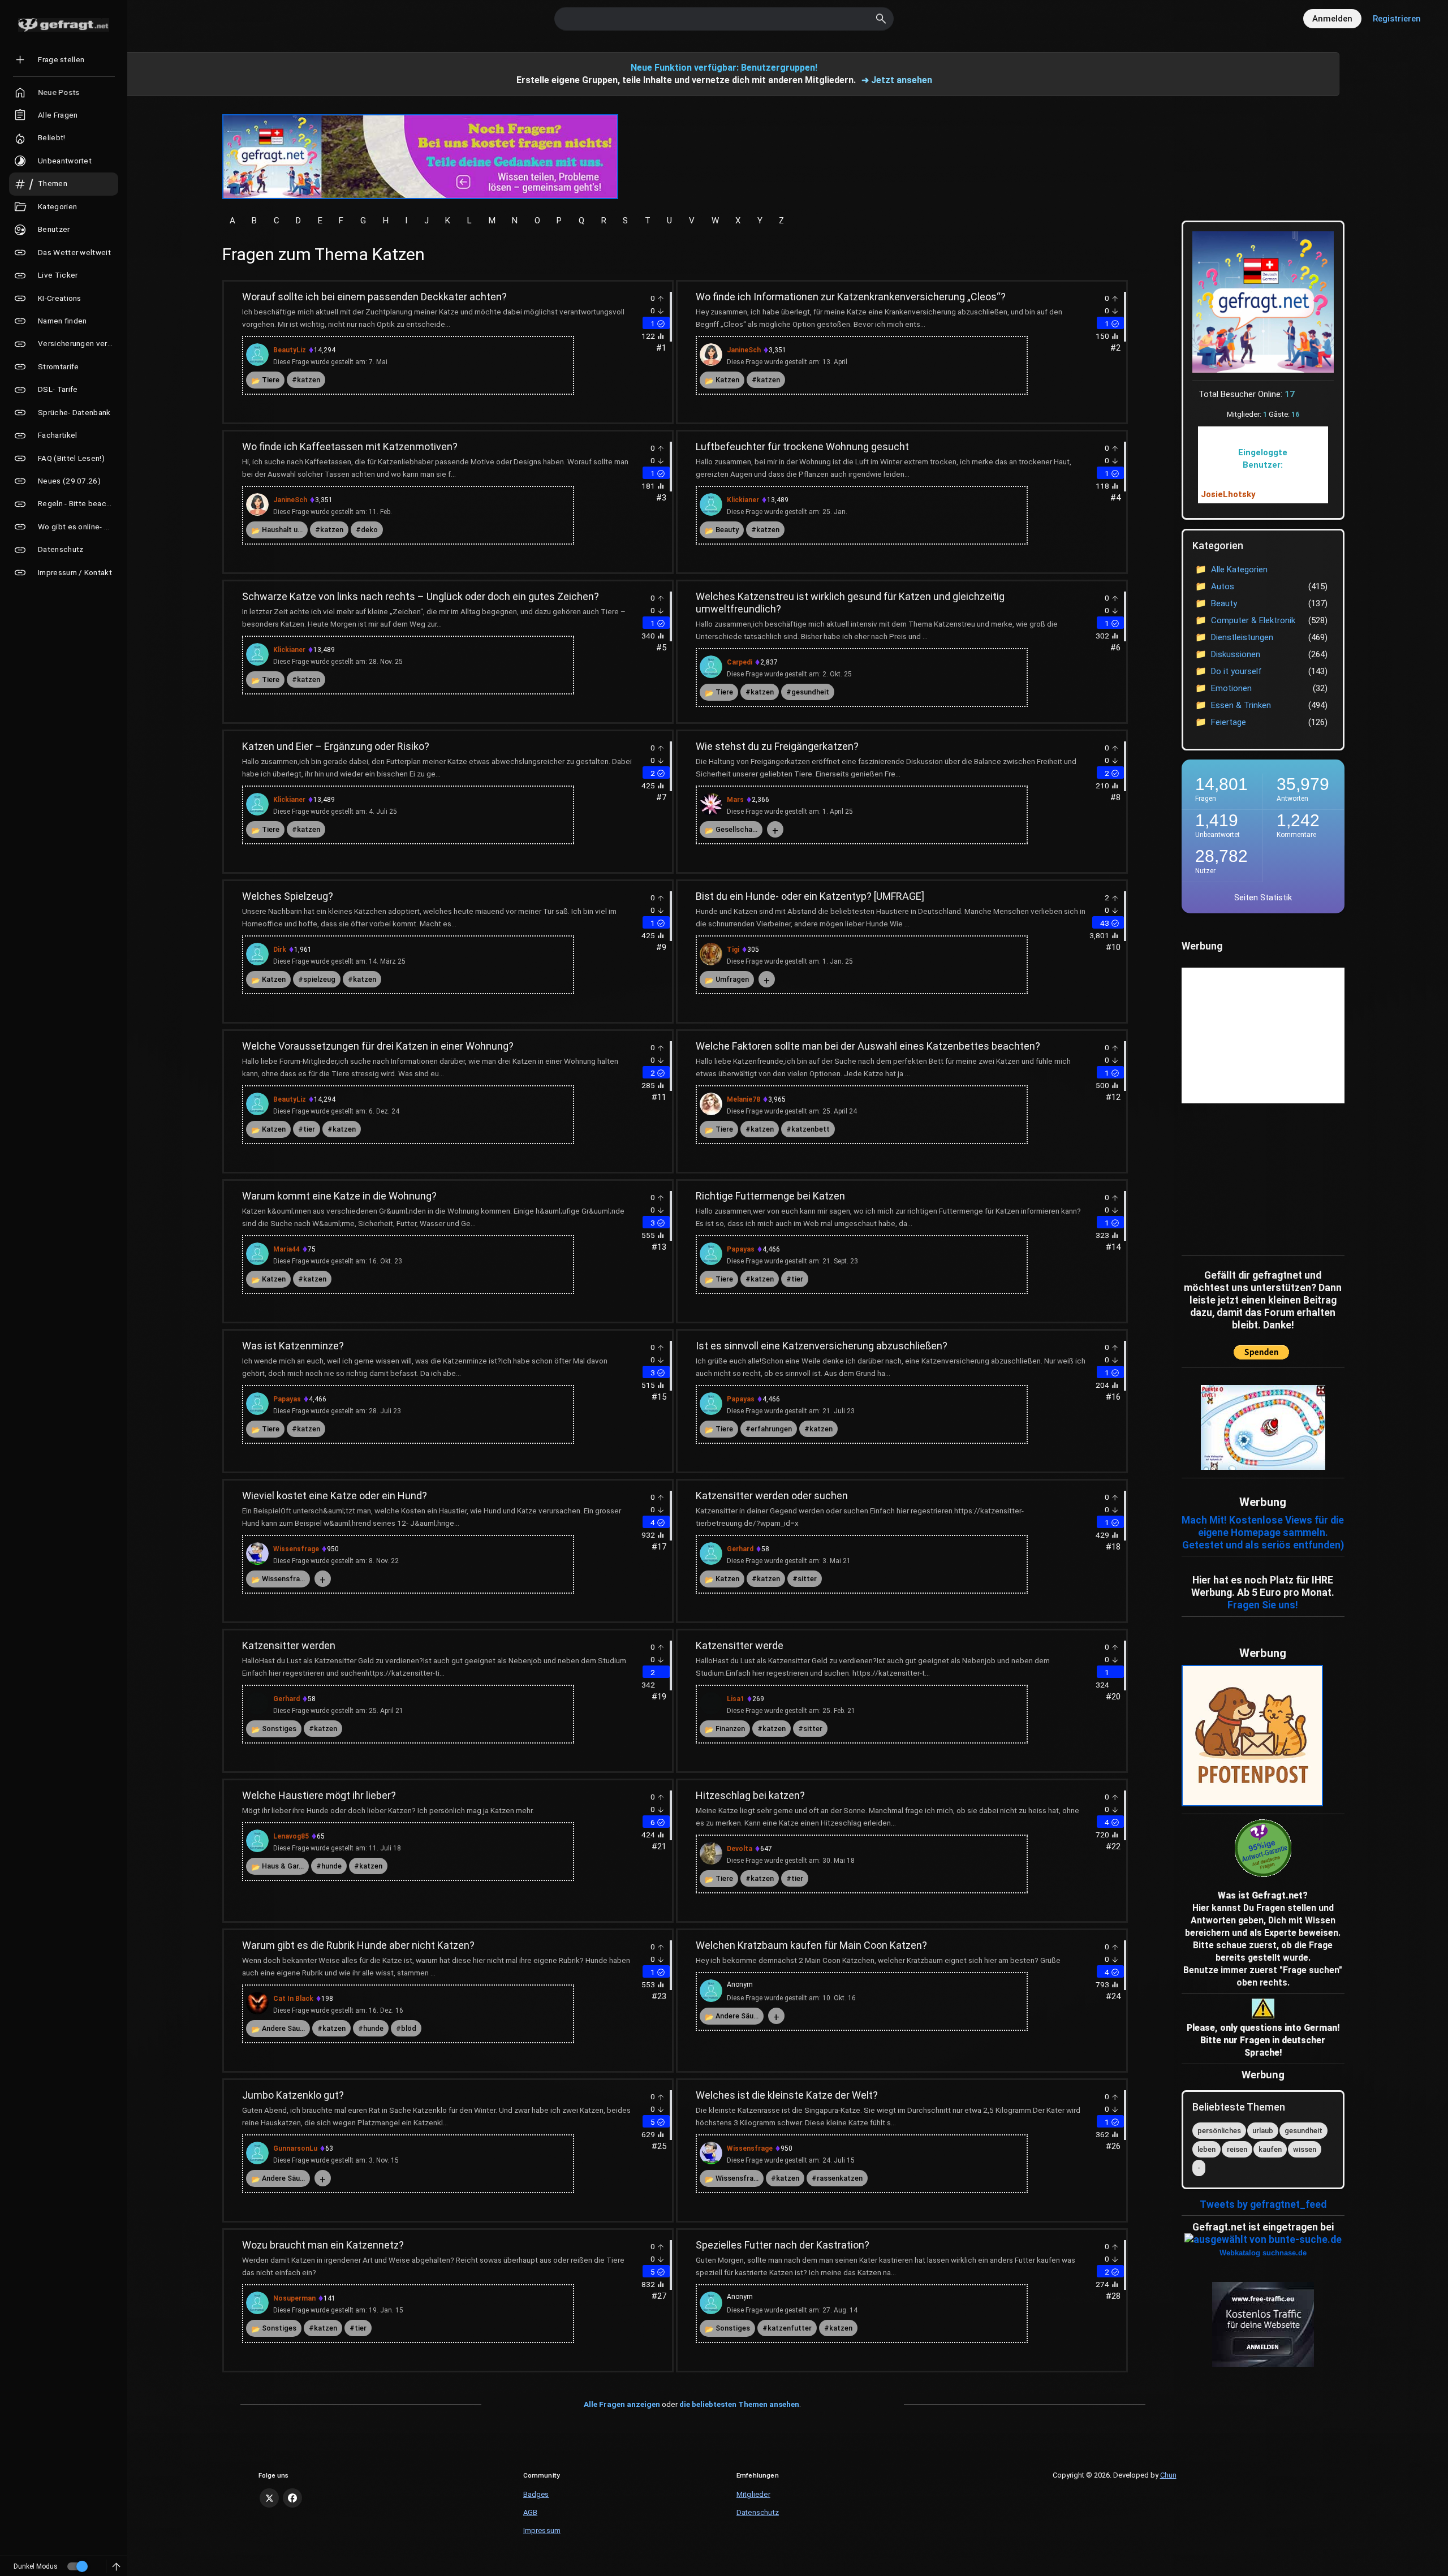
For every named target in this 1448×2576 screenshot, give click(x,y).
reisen (1237, 2149)
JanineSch (744, 350)
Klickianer (743, 500)
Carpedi (740, 662)
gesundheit (810, 692)
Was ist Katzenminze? (293, 1346)
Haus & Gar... (283, 1866)
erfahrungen (771, 1429)
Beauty (727, 530)
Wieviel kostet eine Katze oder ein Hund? (335, 1496)
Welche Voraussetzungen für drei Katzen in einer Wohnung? (378, 1046)
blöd (409, 2028)
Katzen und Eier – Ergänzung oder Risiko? (336, 746)
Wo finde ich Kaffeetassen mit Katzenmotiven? (350, 446)
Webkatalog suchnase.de (1263, 2253)
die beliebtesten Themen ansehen (739, 2404)
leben (1206, 2149)
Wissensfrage (296, 1549)
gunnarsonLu (295, 2148)
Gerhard (740, 1549)
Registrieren (1397, 19)
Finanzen (730, 1729)
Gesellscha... (736, 829)
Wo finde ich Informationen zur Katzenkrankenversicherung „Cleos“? (851, 297)
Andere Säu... (283, 2028)
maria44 (286, 1249)
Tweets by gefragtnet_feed (1263, 2204)
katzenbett (811, 1129)
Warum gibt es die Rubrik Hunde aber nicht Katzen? (358, 1945)
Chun (1168, 2475)
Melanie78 (744, 1099)
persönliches (1219, 2131)
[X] (269, 2498)
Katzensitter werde (740, 1645)
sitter (807, 1579)
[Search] (881, 19)
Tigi (733, 950)
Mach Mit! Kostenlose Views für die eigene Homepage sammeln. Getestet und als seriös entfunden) (1263, 1533)
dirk (280, 950)
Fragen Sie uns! (1263, 1605)
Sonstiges (279, 1729)
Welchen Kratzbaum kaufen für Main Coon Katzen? (811, 1945)
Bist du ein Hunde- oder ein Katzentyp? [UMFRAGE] (810, 896)
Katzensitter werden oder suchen (772, 1496)
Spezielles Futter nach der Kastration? (783, 2245)
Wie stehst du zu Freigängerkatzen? (777, 746)
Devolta (740, 1849)
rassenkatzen (840, 2178)
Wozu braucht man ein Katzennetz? (323, 2245)
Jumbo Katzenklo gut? (293, 2095)
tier (309, 1129)
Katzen (727, 380)
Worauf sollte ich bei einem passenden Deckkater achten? (374, 297)
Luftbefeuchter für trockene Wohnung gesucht (802, 446)
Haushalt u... (282, 530)
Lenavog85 (291, 1836)
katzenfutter (790, 2328)
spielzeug (319, 979)
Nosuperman (294, 2298)
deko (369, 530)
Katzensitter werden (289, 1645)
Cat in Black (293, 1999)
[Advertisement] (1252, 1177)
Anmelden (1332, 19)
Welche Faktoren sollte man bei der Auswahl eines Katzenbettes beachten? (868, 1046)
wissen (1305, 2149)
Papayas (741, 1249)
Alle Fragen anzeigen (622, 2404)
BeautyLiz (290, 350)
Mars (735, 800)
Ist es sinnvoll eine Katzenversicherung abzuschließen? (822, 1346)
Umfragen (732, 979)
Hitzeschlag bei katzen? (750, 1795)
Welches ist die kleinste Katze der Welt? (787, 2095)
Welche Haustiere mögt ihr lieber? (319, 1795)
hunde (331, 1866)
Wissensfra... (283, 1579)
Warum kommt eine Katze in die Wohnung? (339, 1196)
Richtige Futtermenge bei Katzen (770, 1196)
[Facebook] (292, 2498)
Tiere (271, 380)
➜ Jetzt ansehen (897, 80)
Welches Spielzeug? (288, 896)
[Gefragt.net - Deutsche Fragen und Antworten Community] (64, 25)
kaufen (1270, 2149)
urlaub (1263, 2131)
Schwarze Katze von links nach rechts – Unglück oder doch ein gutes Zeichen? (421, 596)
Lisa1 (736, 1699)
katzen (309, 380)
